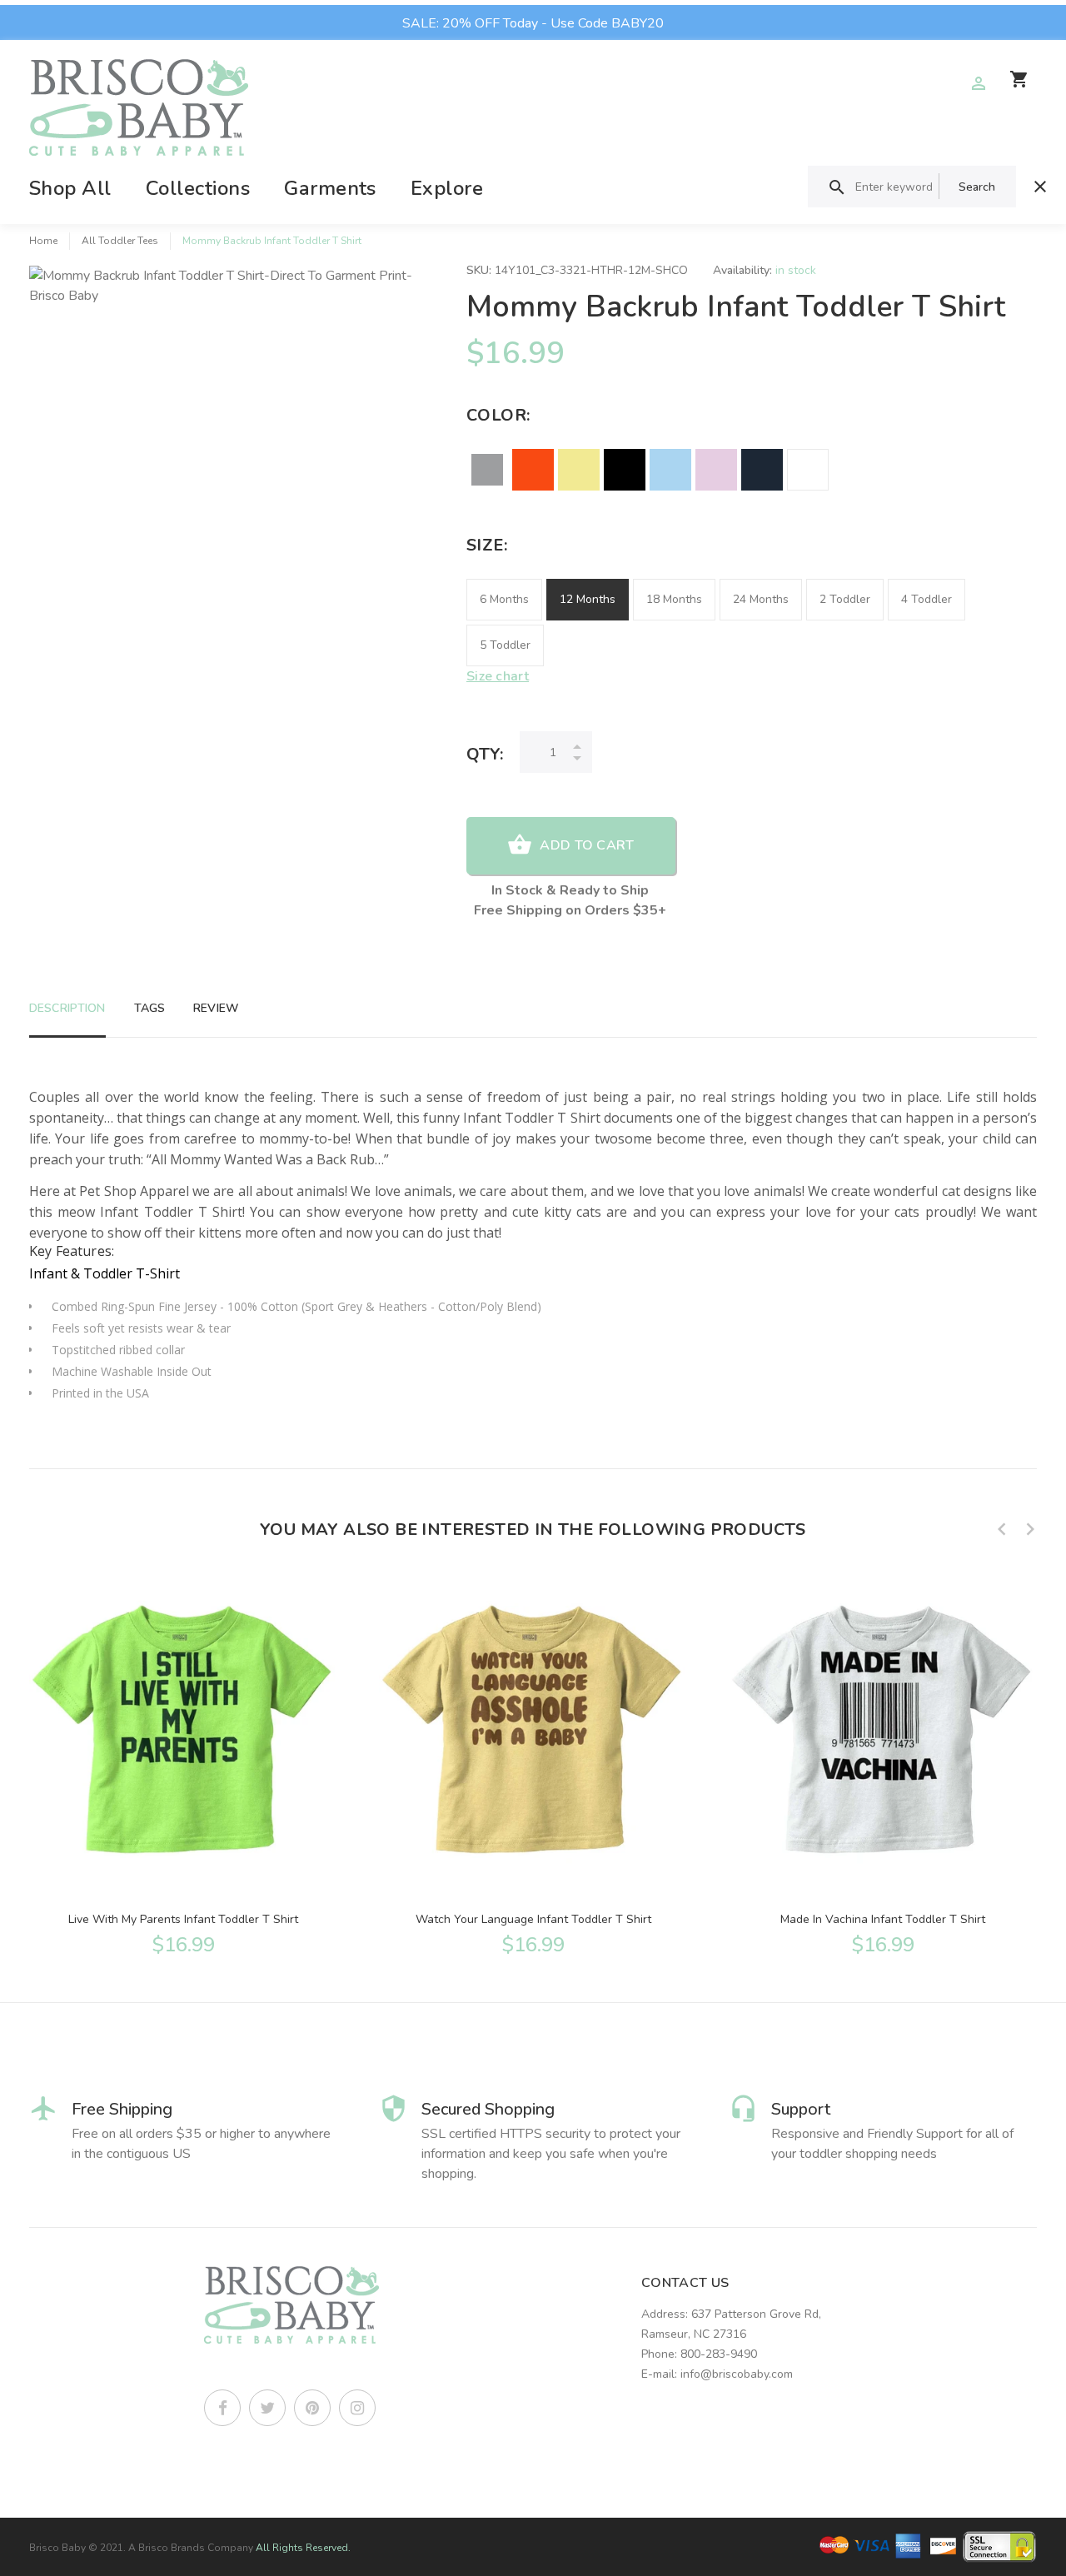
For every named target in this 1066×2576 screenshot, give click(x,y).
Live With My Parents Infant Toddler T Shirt (183, 1919)
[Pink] (716, 470)
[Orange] (533, 470)
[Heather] (487, 470)
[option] (183, 1763)
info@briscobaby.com (737, 2374)
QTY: (485, 754)
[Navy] (762, 470)
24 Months (761, 599)
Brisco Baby (57, 2548)
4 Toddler (927, 599)
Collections (198, 188)
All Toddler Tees (120, 241)
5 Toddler (505, 645)
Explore (447, 188)
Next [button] (1030, 1529)
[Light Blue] (670, 470)
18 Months (674, 599)
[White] (808, 470)
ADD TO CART (587, 845)
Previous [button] (1002, 1529)
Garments (330, 188)
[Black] (625, 470)
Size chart (498, 676)
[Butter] (579, 470)
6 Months (504, 599)
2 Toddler (845, 599)
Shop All (70, 188)
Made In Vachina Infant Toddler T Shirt (883, 1919)
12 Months (588, 599)
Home (43, 241)
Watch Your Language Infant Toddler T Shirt (533, 1919)
